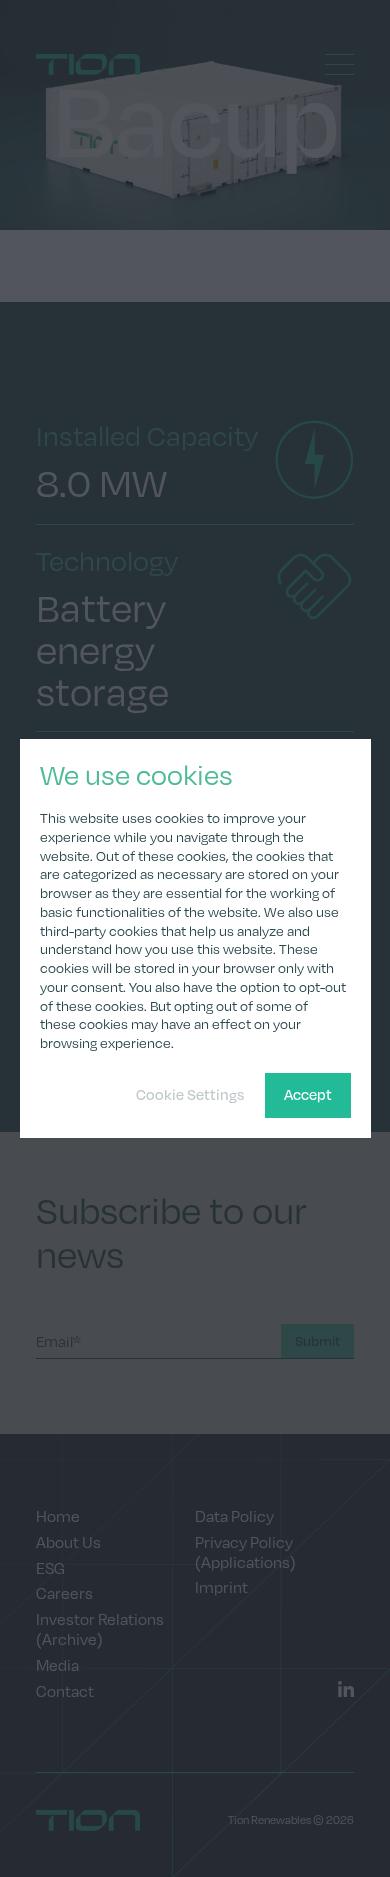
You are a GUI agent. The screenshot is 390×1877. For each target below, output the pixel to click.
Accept (308, 1094)
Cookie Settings (190, 1094)
